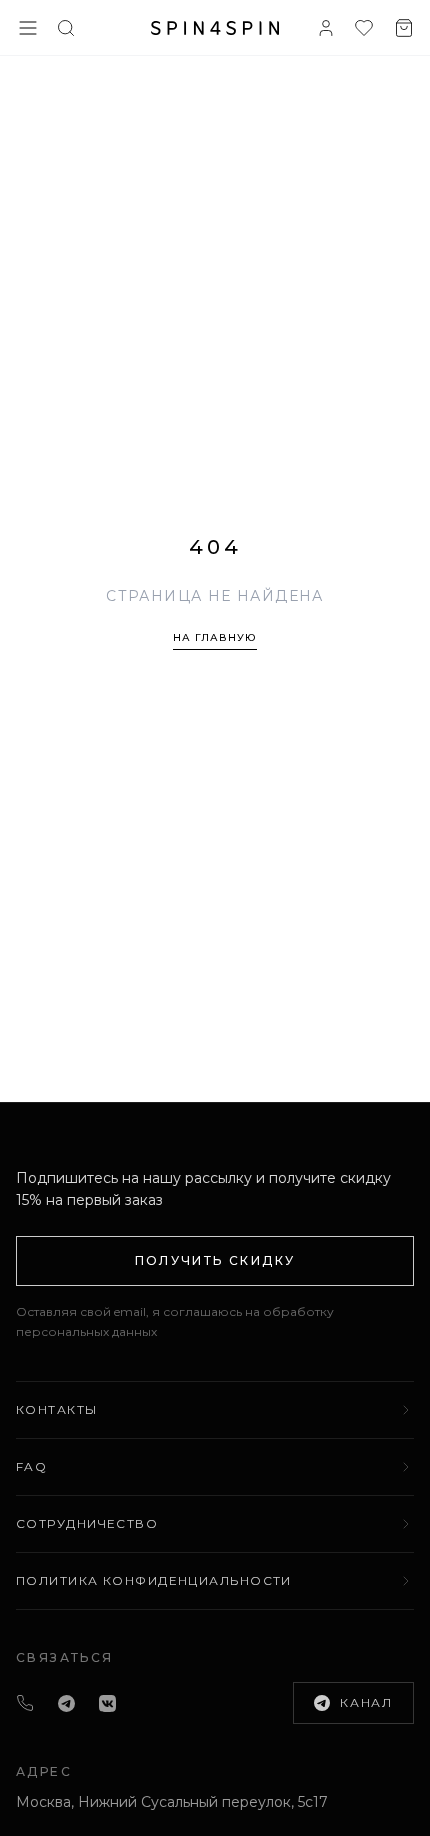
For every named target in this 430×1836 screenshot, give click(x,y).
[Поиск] (66, 28)
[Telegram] (66, 1703)
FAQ (31, 1466)
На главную (215, 637)
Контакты (57, 1409)
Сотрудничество (87, 1523)
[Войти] (326, 28)
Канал (366, 1702)
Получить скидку (215, 1260)
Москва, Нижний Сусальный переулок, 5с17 (172, 1802)
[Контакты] (25, 1703)
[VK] (107, 1703)
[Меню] (28, 28)
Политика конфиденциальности (154, 1580)
